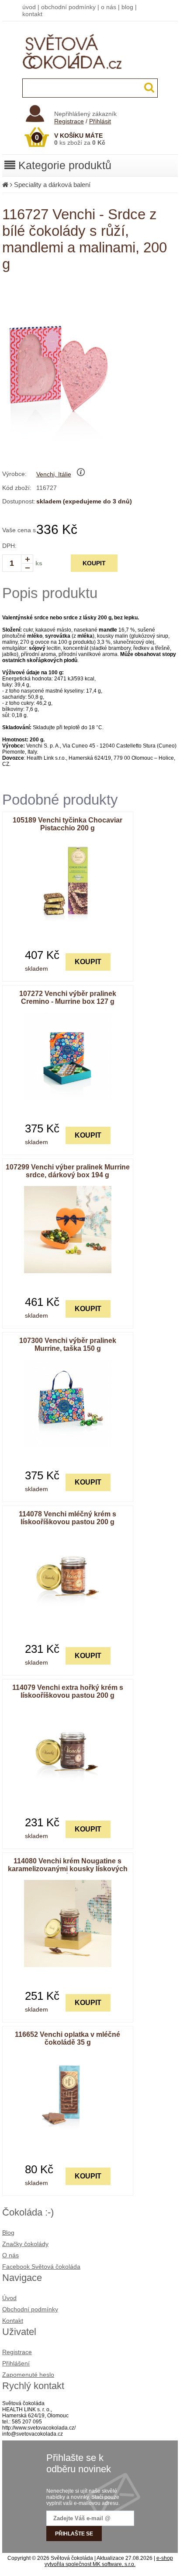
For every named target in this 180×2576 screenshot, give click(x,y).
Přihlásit (100, 121)
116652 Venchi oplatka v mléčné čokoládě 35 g (67, 2038)
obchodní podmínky (68, 7)
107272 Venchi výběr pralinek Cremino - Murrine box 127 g (68, 997)
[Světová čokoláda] (90, 77)
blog (127, 7)
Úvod (9, 2298)
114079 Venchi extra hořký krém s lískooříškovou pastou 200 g (68, 1691)
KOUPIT (94, 563)
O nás (10, 2255)
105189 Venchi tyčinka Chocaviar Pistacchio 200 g (67, 824)
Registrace (69, 121)
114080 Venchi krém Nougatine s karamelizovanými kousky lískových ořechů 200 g (68, 1869)
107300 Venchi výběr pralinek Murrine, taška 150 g (68, 1344)
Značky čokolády (25, 2244)
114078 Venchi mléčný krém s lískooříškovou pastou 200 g (67, 1518)
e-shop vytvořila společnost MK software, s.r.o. (109, 2561)
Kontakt (13, 2321)
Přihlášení (16, 2363)
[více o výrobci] (81, 474)
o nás (109, 7)
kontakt (32, 14)
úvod (29, 7)
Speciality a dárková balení (52, 185)
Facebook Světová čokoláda (41, 2267)
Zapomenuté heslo (28, 2375)
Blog (8, 2233)
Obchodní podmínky (30, 2309)
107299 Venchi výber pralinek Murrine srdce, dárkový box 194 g (68, 1171)
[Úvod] (5, 185)
